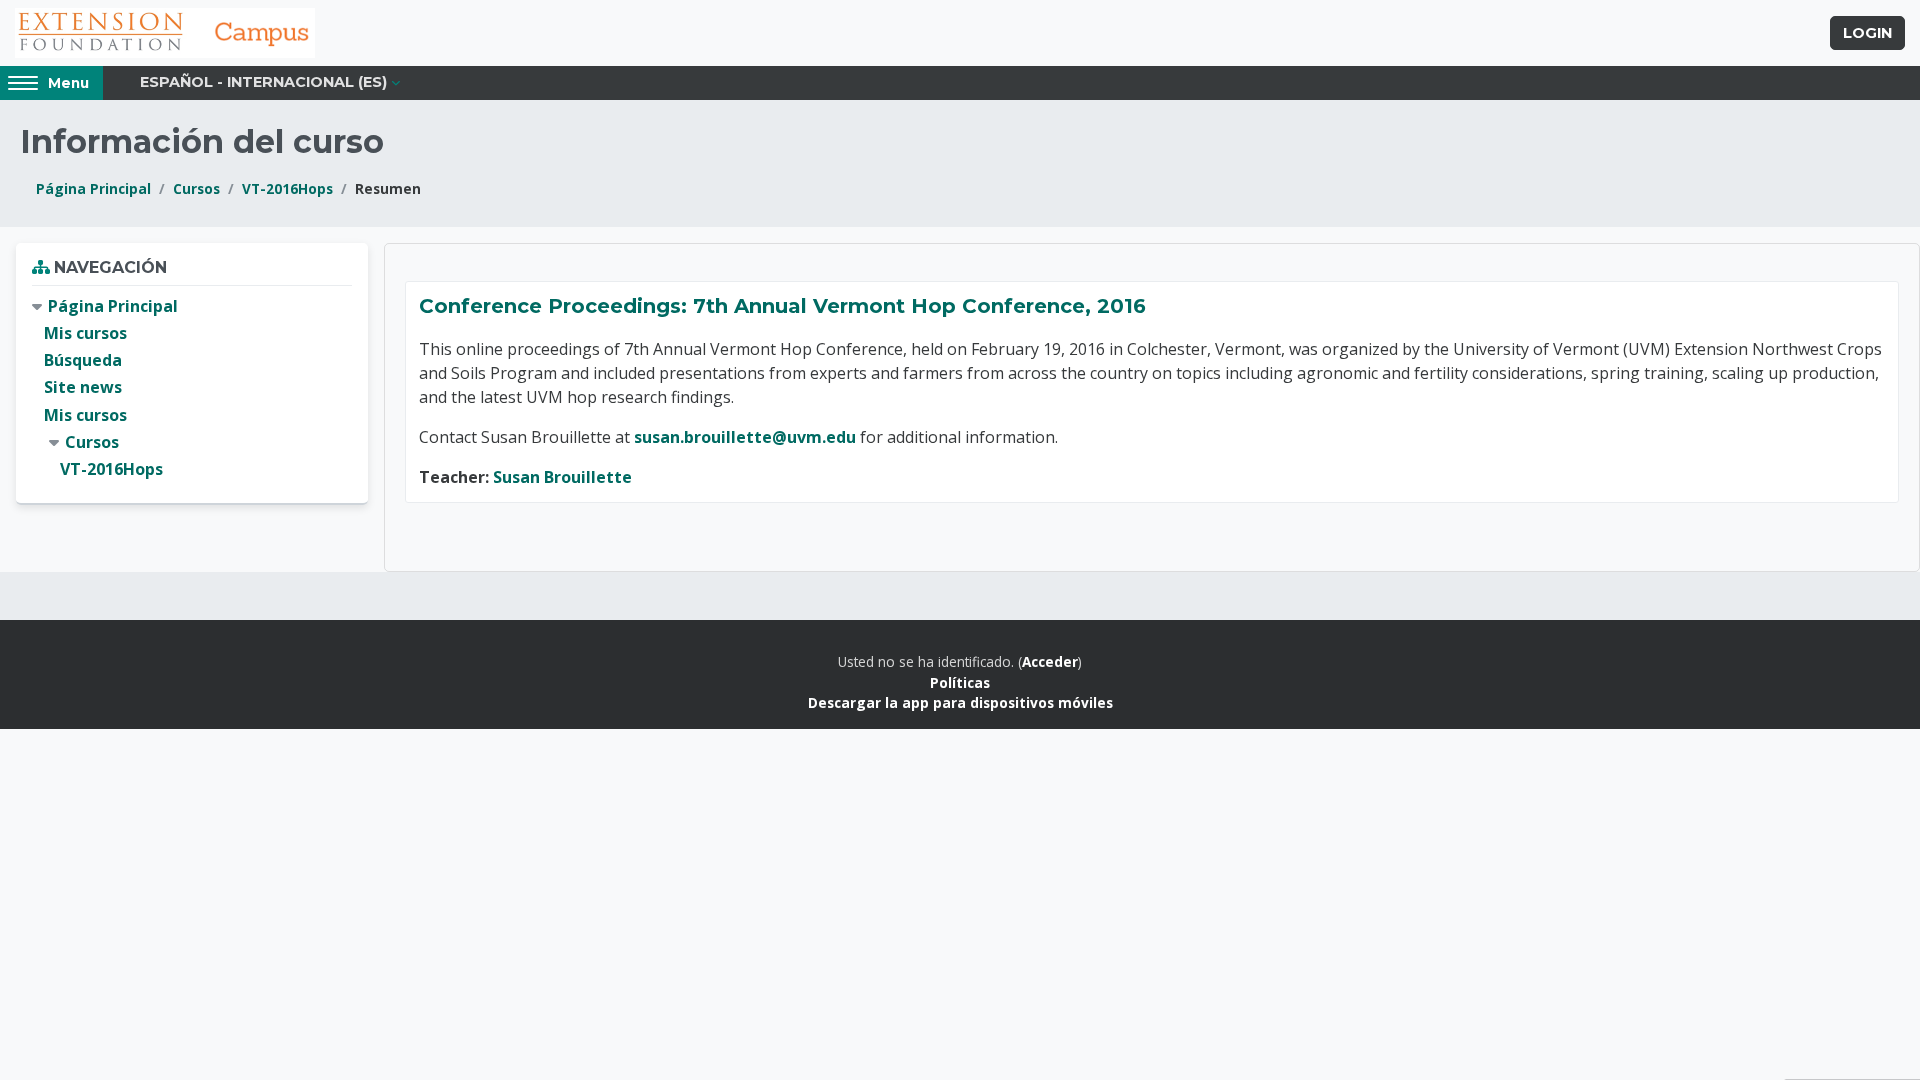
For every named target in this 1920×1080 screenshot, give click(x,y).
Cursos (196, 188)
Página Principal (93, 188)
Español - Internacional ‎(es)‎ (263, 82)
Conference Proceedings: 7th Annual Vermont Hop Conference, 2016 (782, 306)
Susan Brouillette (562, 477)
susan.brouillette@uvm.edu (745, 437)
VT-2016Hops (287, 188)
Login (1867, 33)
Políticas (960, 682)
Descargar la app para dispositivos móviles (960, 702)
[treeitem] (192, 388)
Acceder (1050, 661)
